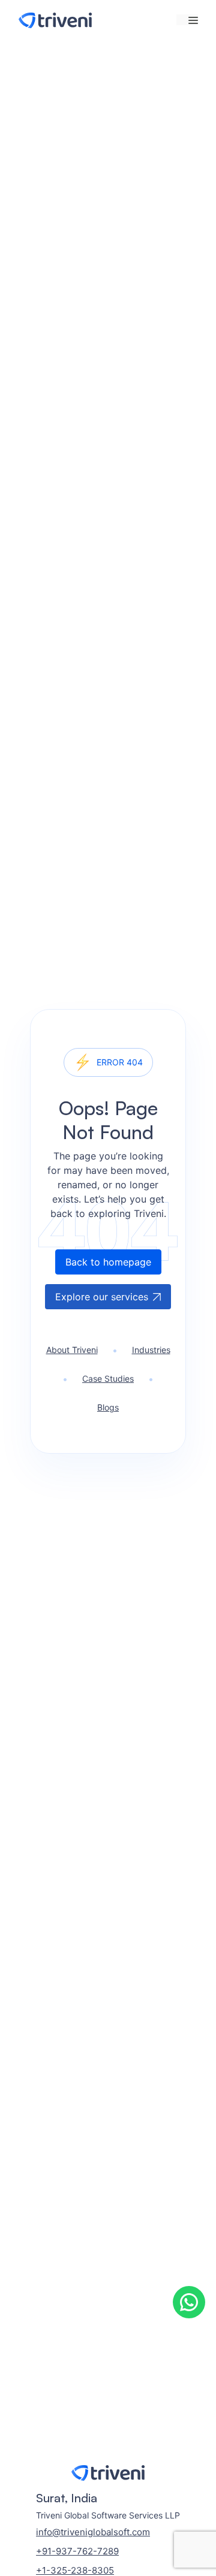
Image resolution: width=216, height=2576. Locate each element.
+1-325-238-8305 (75, 2570)
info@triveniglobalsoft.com (93, 2532)
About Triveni (72, 1350)
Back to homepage (108, 1262)
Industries (151, 1350)
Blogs (108, 1407)
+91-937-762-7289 (77, 2551)
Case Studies (108, 1378)
